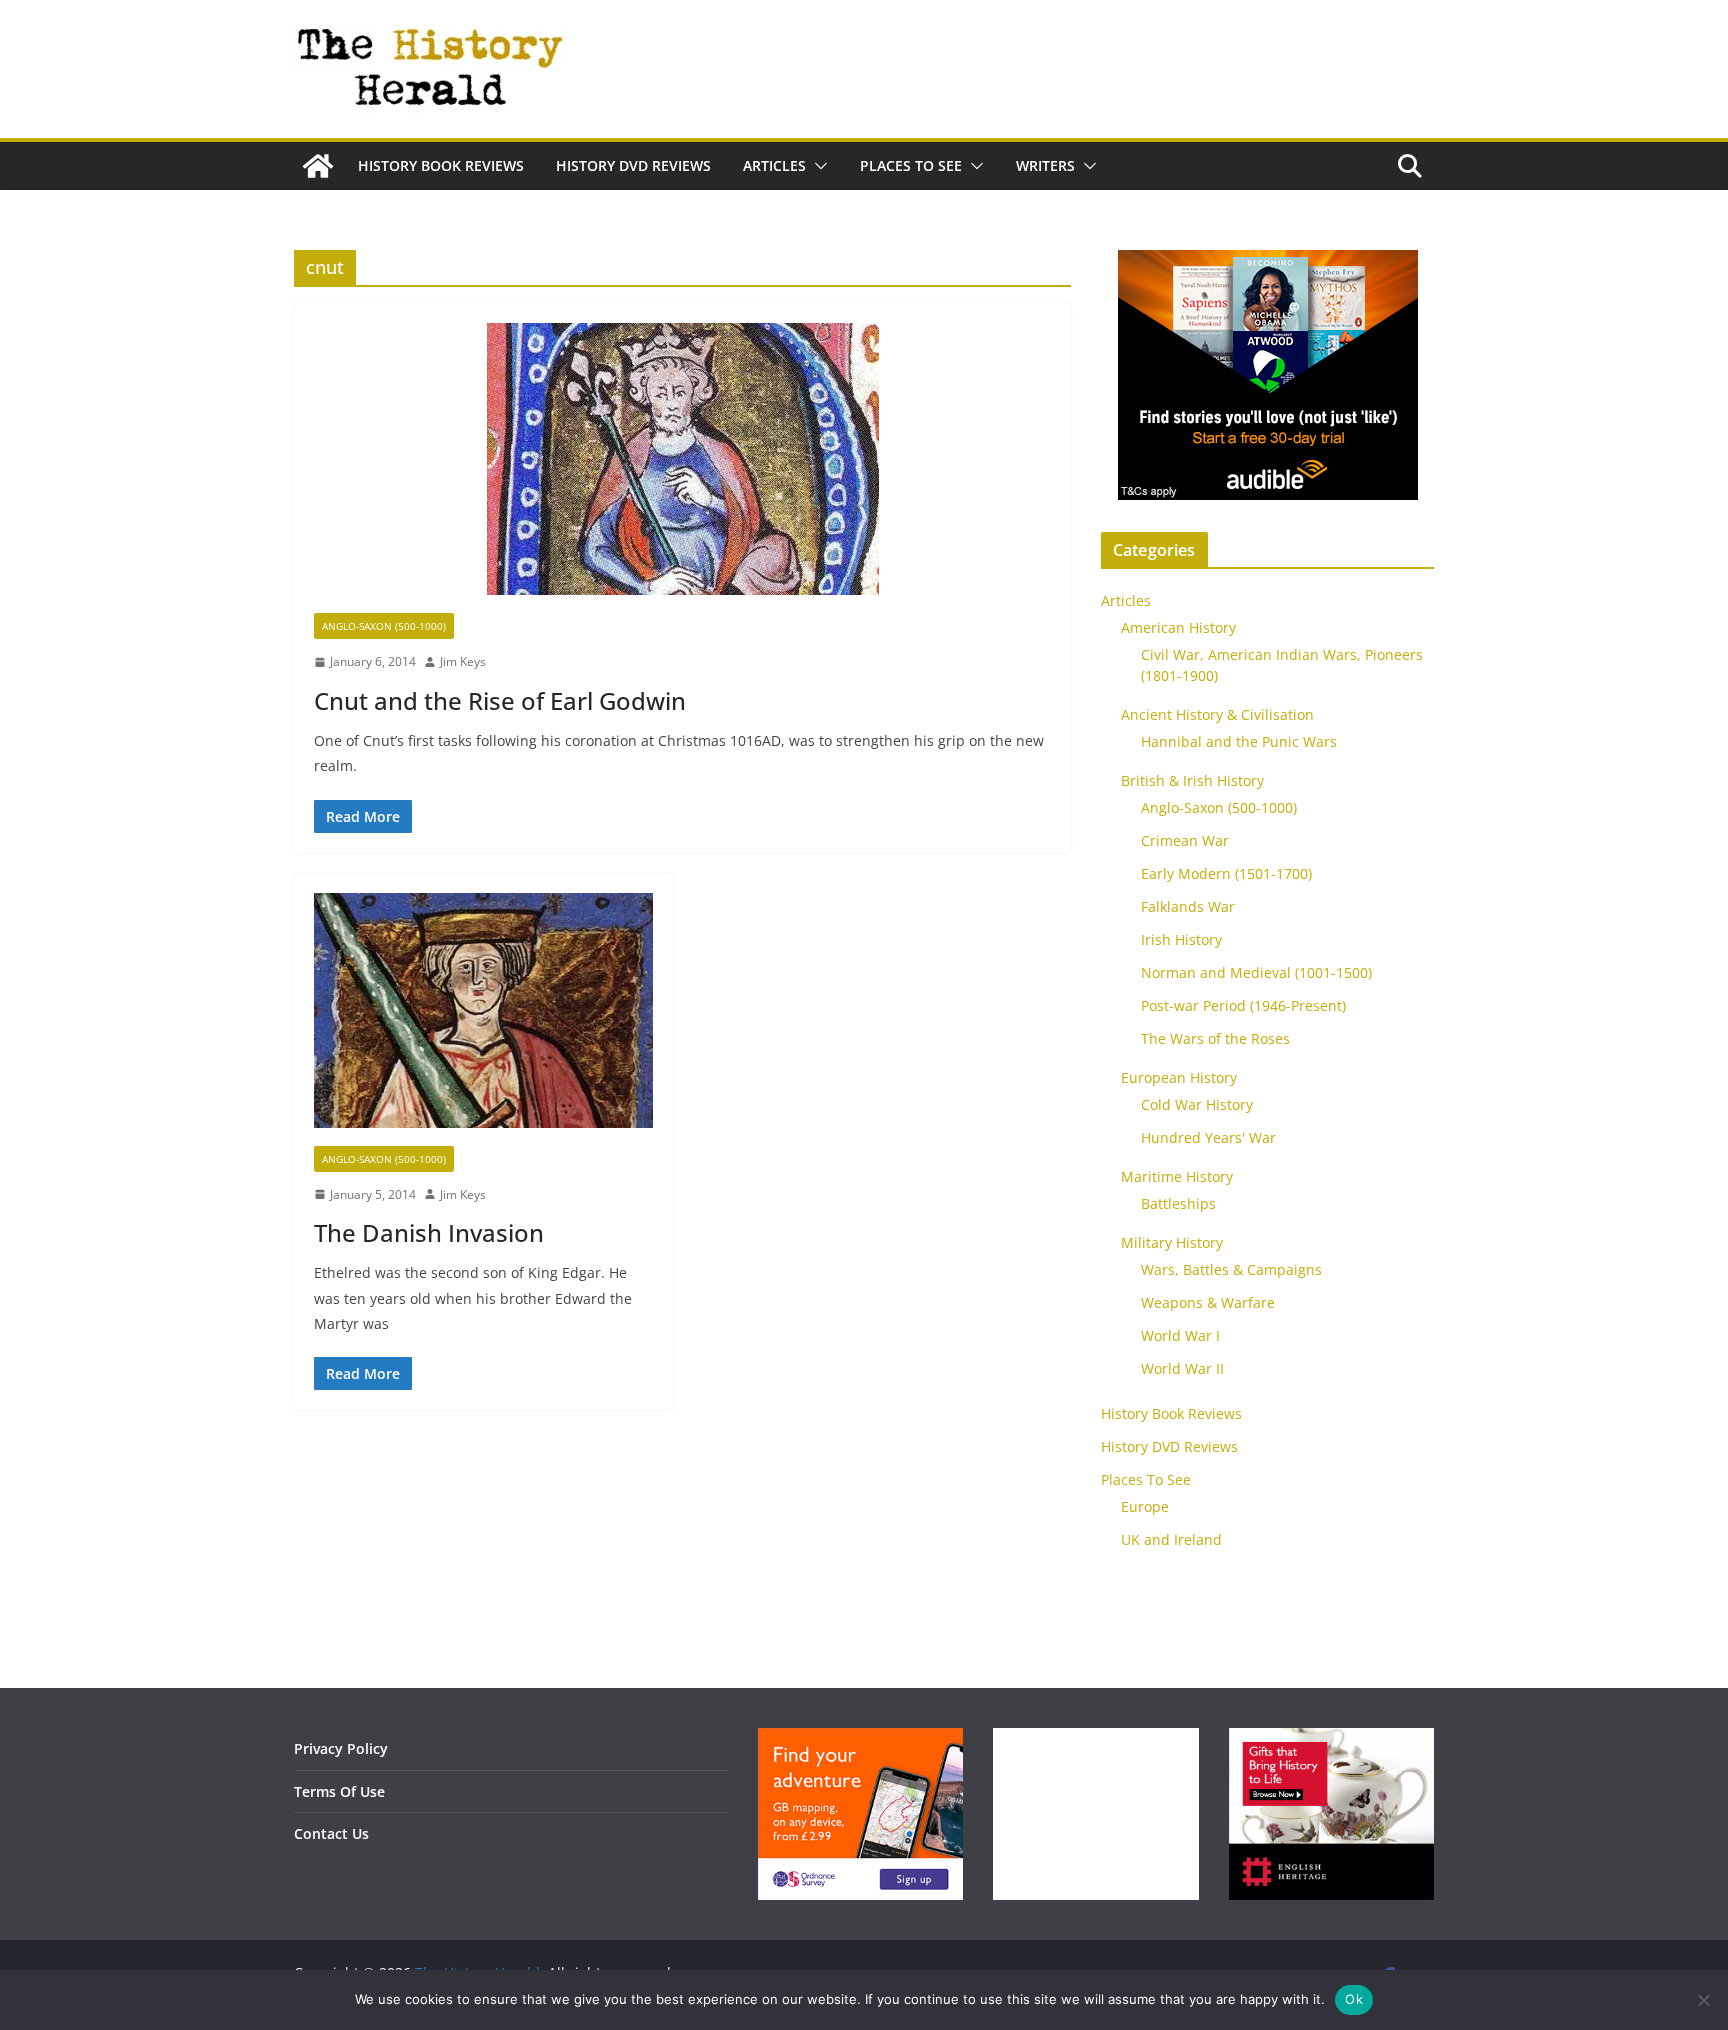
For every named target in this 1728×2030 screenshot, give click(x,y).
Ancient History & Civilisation (1217, 714)
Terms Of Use (339, 1791)
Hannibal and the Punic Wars (1239, 741)
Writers (1045, 165)
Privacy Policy (341, 1748)
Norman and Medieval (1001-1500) (1256, 972)
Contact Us (331, 1833)
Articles (774, 165)
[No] (1703, 2000)
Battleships (1178, 1203)
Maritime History (1177, 1176)
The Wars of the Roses (1215, 1038)
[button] (817, 166)
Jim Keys (463, 661)
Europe (1145, 1506)
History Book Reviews (441, 165)
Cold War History (1197, 1104)
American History (1178, 627)
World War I (1180, 1335)
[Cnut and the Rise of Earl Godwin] (682, 468)
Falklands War (1188, 906)
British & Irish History (1192, 780)
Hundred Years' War (1208, 1137)
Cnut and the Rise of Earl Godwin (500, 700)
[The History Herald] (318, 166)
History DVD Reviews (633, 165)
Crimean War (1185, 840)
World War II (1182, 1368)
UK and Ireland (1171, 1539)
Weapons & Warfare (1208, 1302)
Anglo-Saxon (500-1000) (384, 626)
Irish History (1181, 939)
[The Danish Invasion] (483, 1019)
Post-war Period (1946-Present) (1243, 1005)
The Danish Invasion (429, 1232)
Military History (1172, 1242)
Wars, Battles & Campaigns (1231, 1269)
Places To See (911, 165)
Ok (1354, 1999)
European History (1179, 1077)
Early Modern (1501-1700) (1226, 873)
